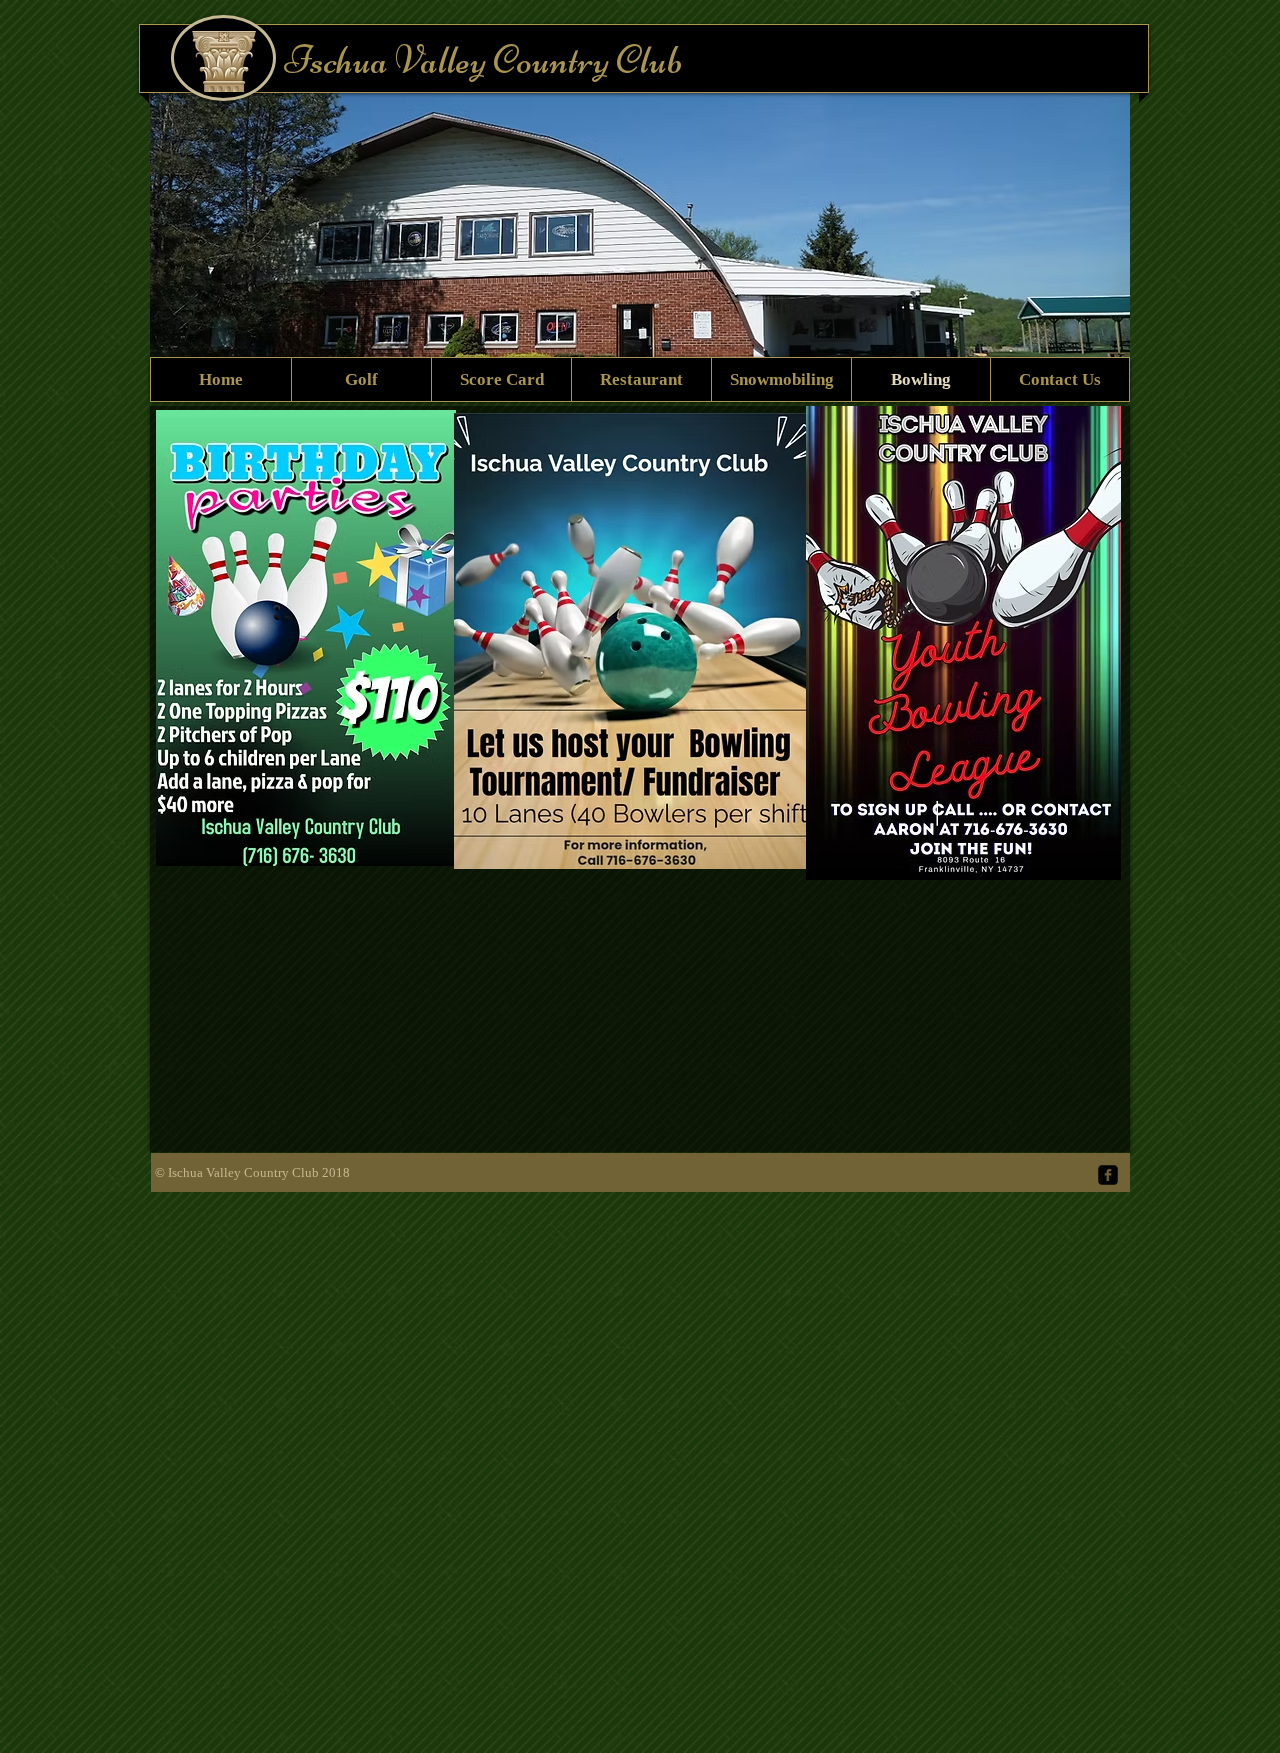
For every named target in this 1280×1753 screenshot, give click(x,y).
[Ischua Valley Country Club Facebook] (1108, 1175)
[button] (747, 243)
